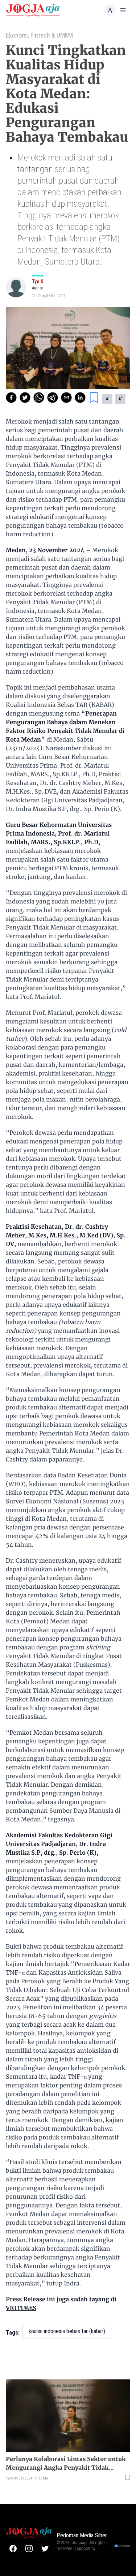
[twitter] (25, 398)
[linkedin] (80, 398)
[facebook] (11, 398)
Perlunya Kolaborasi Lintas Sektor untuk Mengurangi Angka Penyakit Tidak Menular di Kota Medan (66, 2464)
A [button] (107, 399)
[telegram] (53, 398)
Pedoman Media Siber (82, 2535)
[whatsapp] (39, 398)
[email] (66, 398)
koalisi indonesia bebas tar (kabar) (67, 2331)
